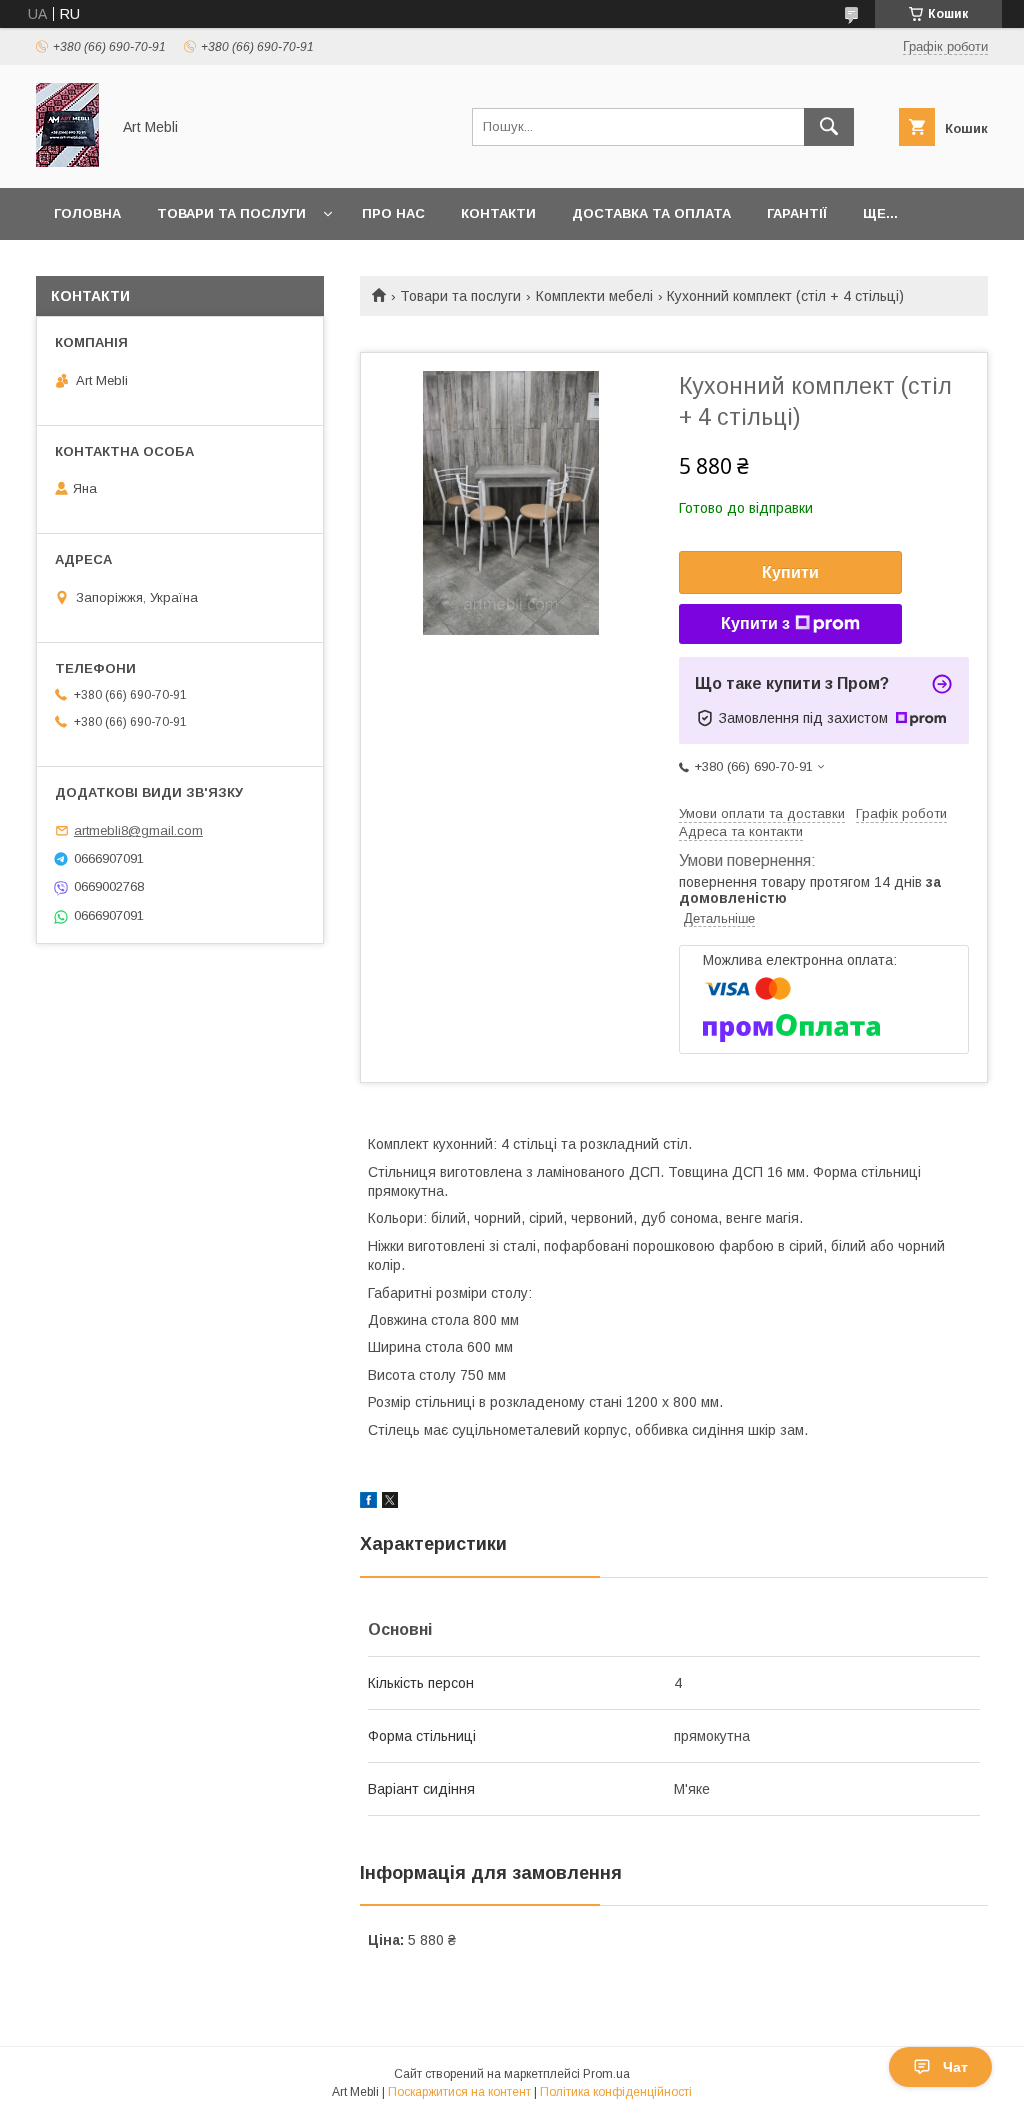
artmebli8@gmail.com (138, 830)
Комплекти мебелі (594, 296)
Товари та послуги (231, 213)
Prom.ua (606, 2074)
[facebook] (368, 1503)
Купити (790, 572)
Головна (87, 213)
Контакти (498, 213)
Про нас (393, 213)
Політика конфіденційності (616, 2092)
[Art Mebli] (67, 162)
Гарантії (797, 213)
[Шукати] (829, 127)
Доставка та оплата (651, 213)
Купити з (755, 623)
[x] (390, 1503)
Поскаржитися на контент (459, 2092)
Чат (955, 2067)
